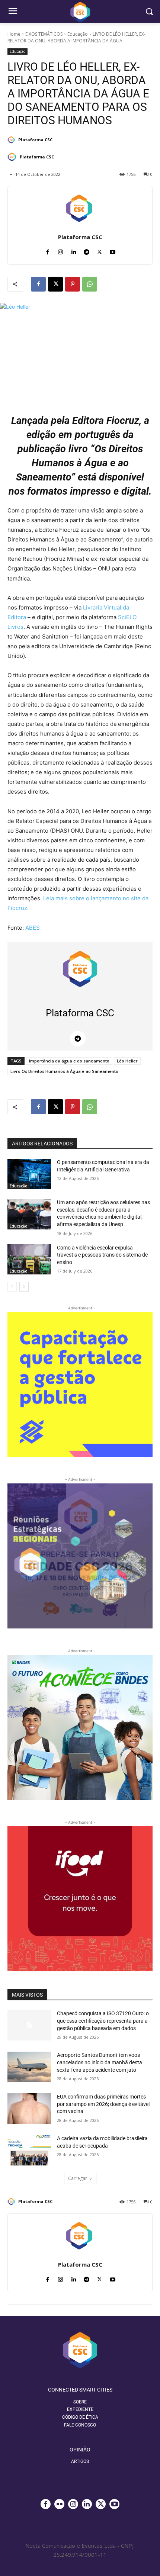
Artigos (80, 2461)
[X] (100, 250)
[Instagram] (60, 250)
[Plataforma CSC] (12, 140)
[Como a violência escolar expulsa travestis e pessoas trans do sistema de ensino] (29, 1260)
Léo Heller (127, 1061)
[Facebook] (47, 250)
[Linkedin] (73, 250)
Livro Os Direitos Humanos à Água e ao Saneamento (64, 1071)
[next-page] (24, 1287)
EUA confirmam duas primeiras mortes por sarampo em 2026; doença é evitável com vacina (103, 2104)
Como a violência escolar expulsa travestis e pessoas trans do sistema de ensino (102, 1255)
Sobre (80, 2402)
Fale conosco (80, 2425)
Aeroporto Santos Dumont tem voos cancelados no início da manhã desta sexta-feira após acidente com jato (100, 2062)
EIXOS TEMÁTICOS (44, 34)
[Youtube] (113, 250)
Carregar (78, 2178)
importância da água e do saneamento (69, 1061)
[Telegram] (87, 250)
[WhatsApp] (90, 284)
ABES (33, 928)
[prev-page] (12, 1287)
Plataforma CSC (35, 140)
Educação (78, 34)
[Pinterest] (73, 284)
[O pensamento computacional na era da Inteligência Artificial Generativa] (29, 1174)
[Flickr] (59, 2504)
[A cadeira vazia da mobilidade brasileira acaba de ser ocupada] (29, 2150)
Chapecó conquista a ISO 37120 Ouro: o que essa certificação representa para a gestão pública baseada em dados (103, 2021)
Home (14, 34)
